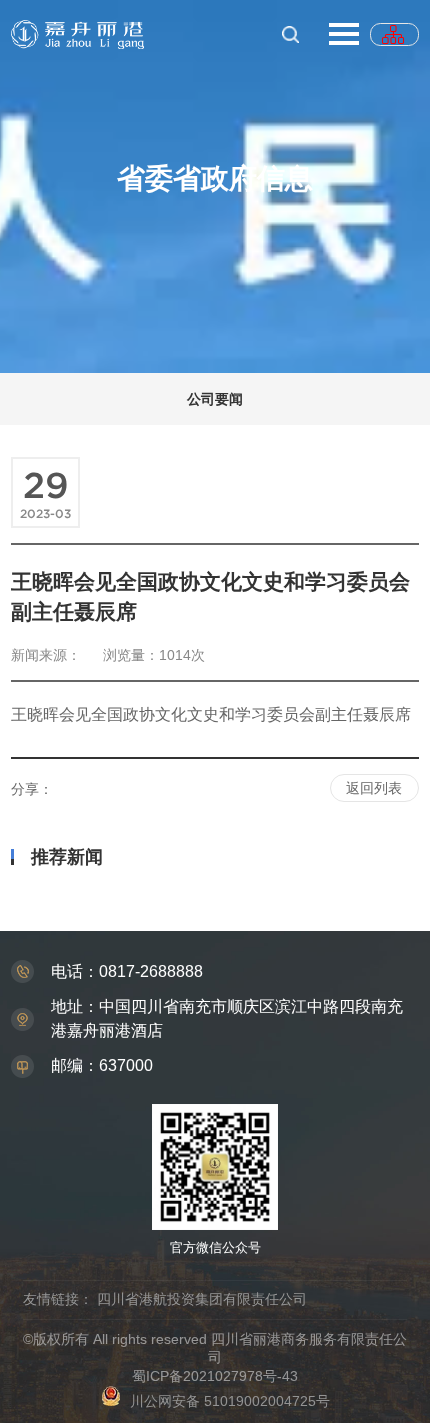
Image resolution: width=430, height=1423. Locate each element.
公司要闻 (215, 399)
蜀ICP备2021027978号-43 (215, 1376)
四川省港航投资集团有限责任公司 (202, 1299)
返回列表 (374, 788)
